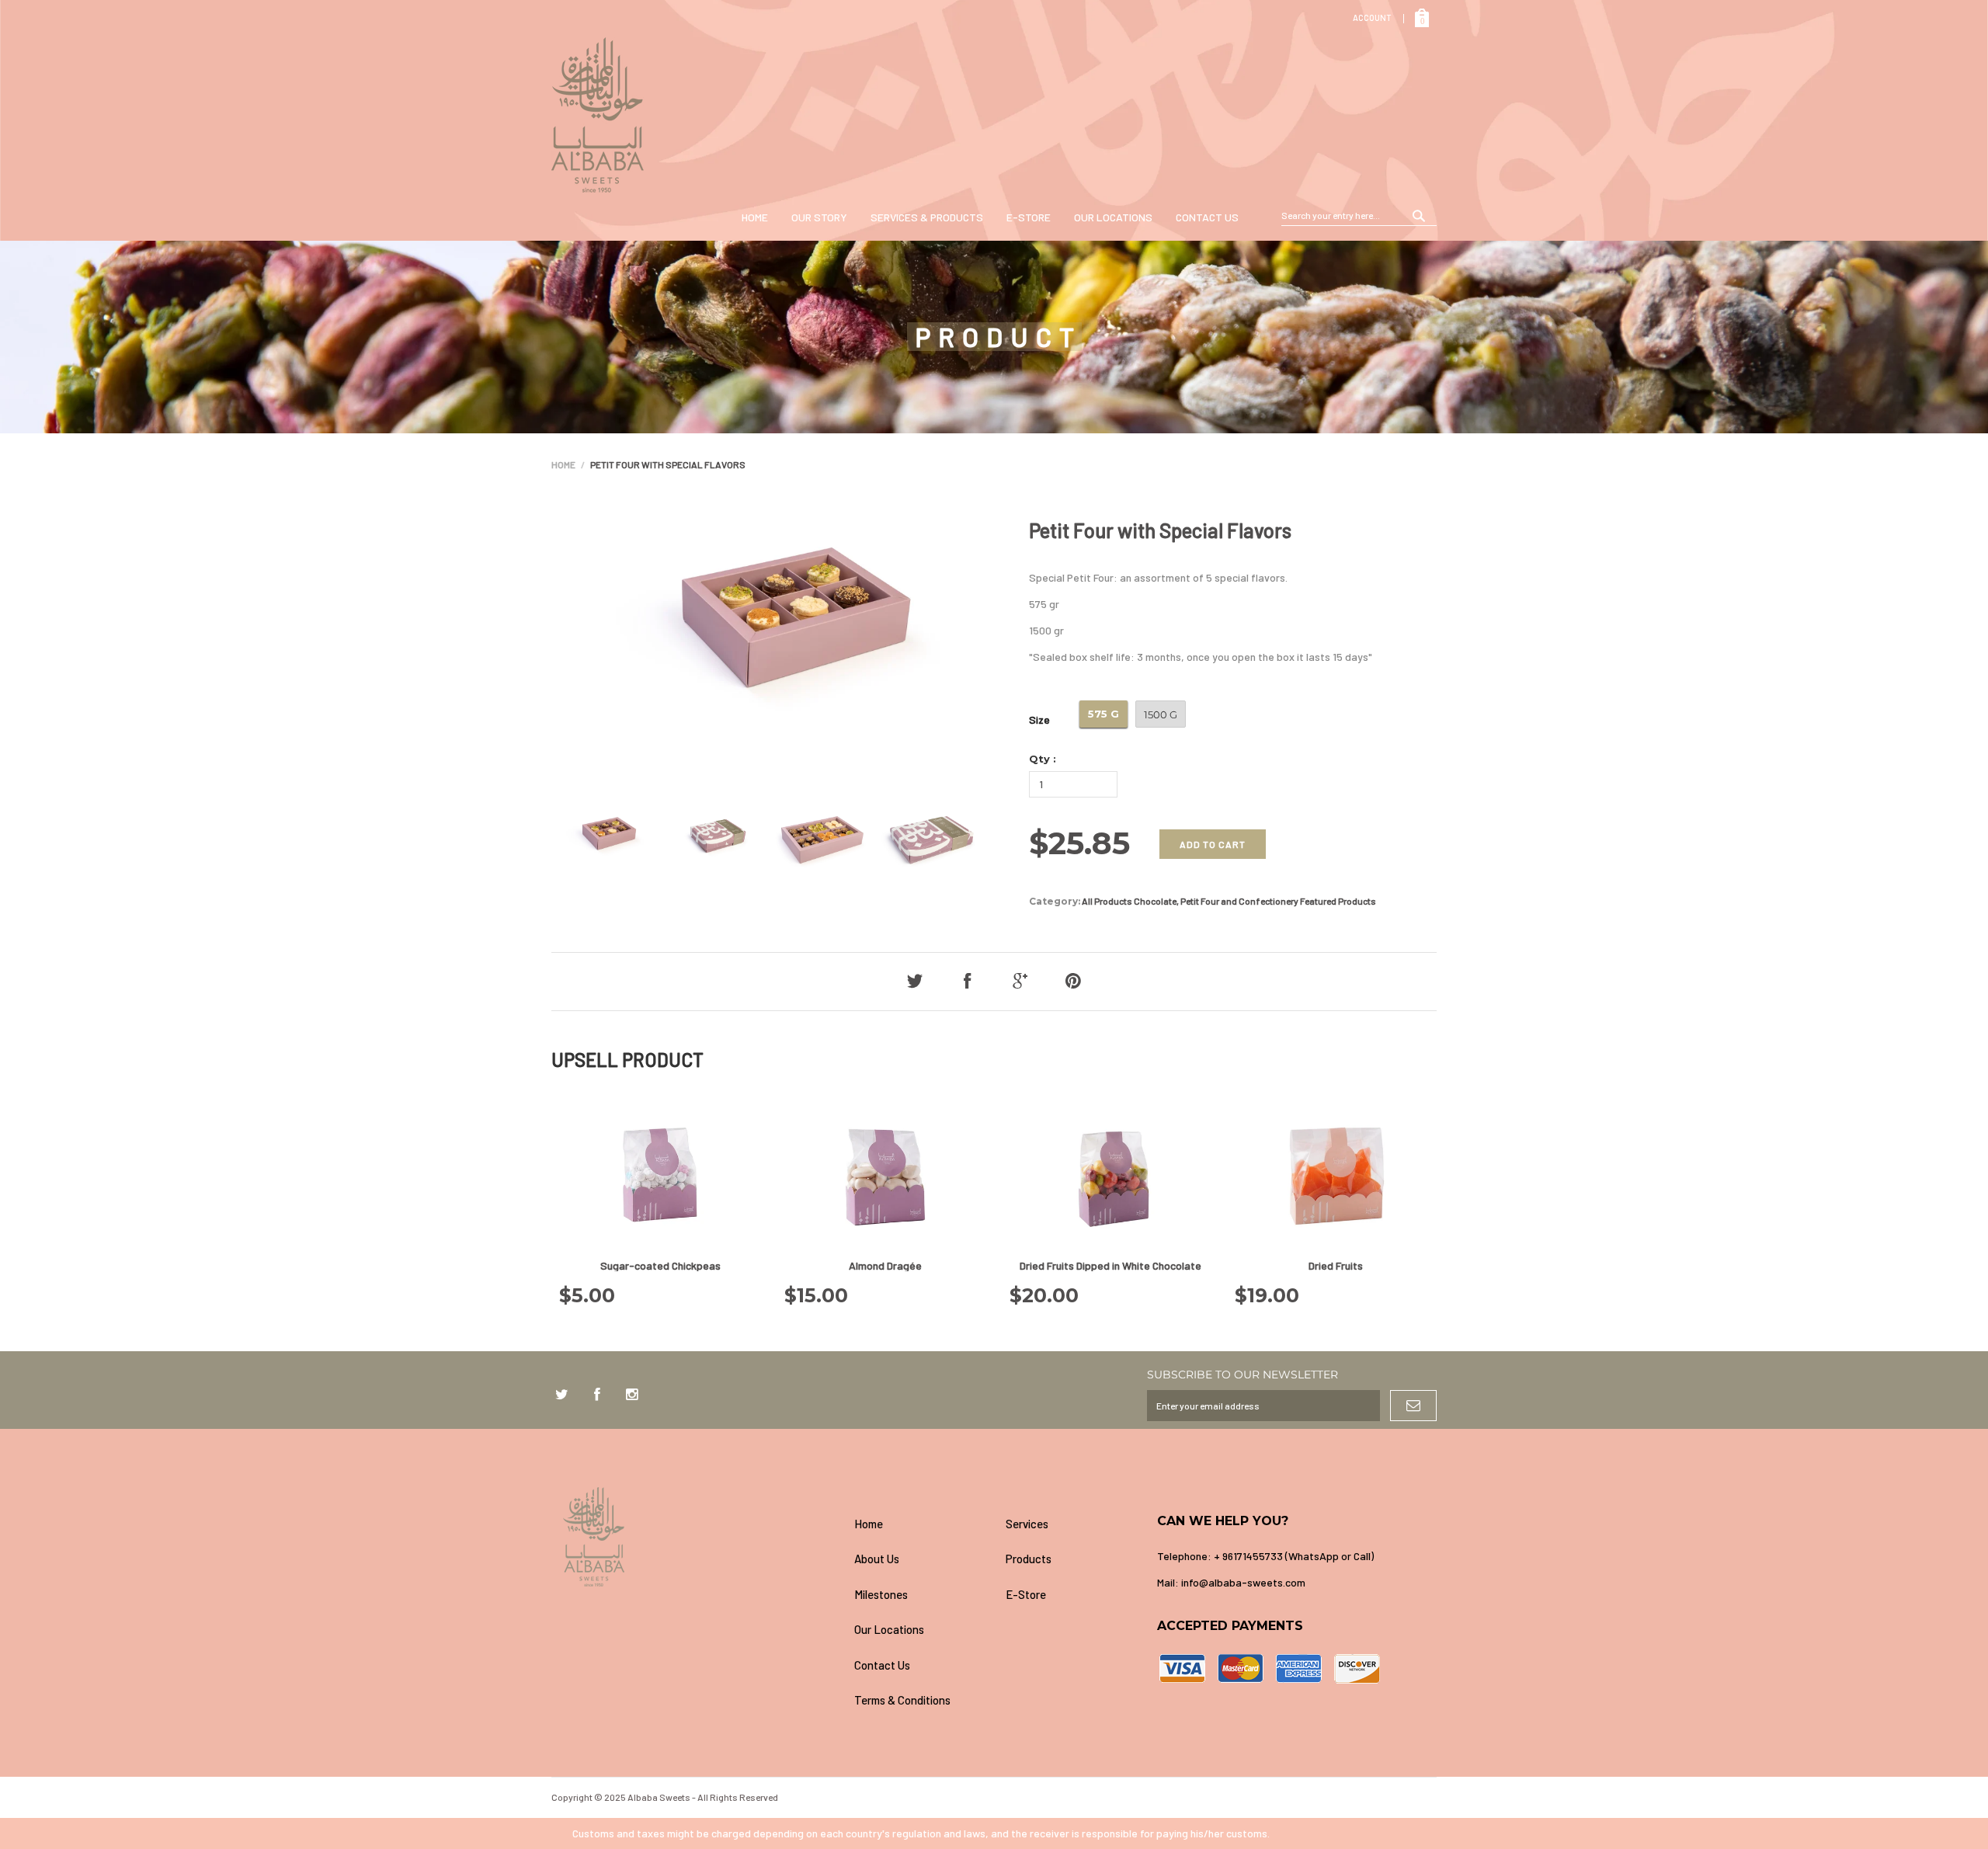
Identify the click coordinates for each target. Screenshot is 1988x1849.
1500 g (1161, 714)
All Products (1107, 901)
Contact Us (1207, 217)
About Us (877, 1559)
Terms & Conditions (902, 1700)
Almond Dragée (885, 1265)
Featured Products (1338, 901)
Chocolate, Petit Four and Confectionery (1216, 901)
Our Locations (1113, 217)
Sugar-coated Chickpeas (660, 1265)
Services (1027, 1524)
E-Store (1029, 217)
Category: (1055, 901)
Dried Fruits (1336, 1265)
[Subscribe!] (1413, 1406)
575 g (1103, 714)
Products (1029, 1559)
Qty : (1043, 759)
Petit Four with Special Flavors (1160, 530)
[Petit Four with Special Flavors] (602, 841)
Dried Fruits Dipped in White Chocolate (1110, 1265)
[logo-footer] (697, 1537)
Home (755, 217)
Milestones (881, 1594)
